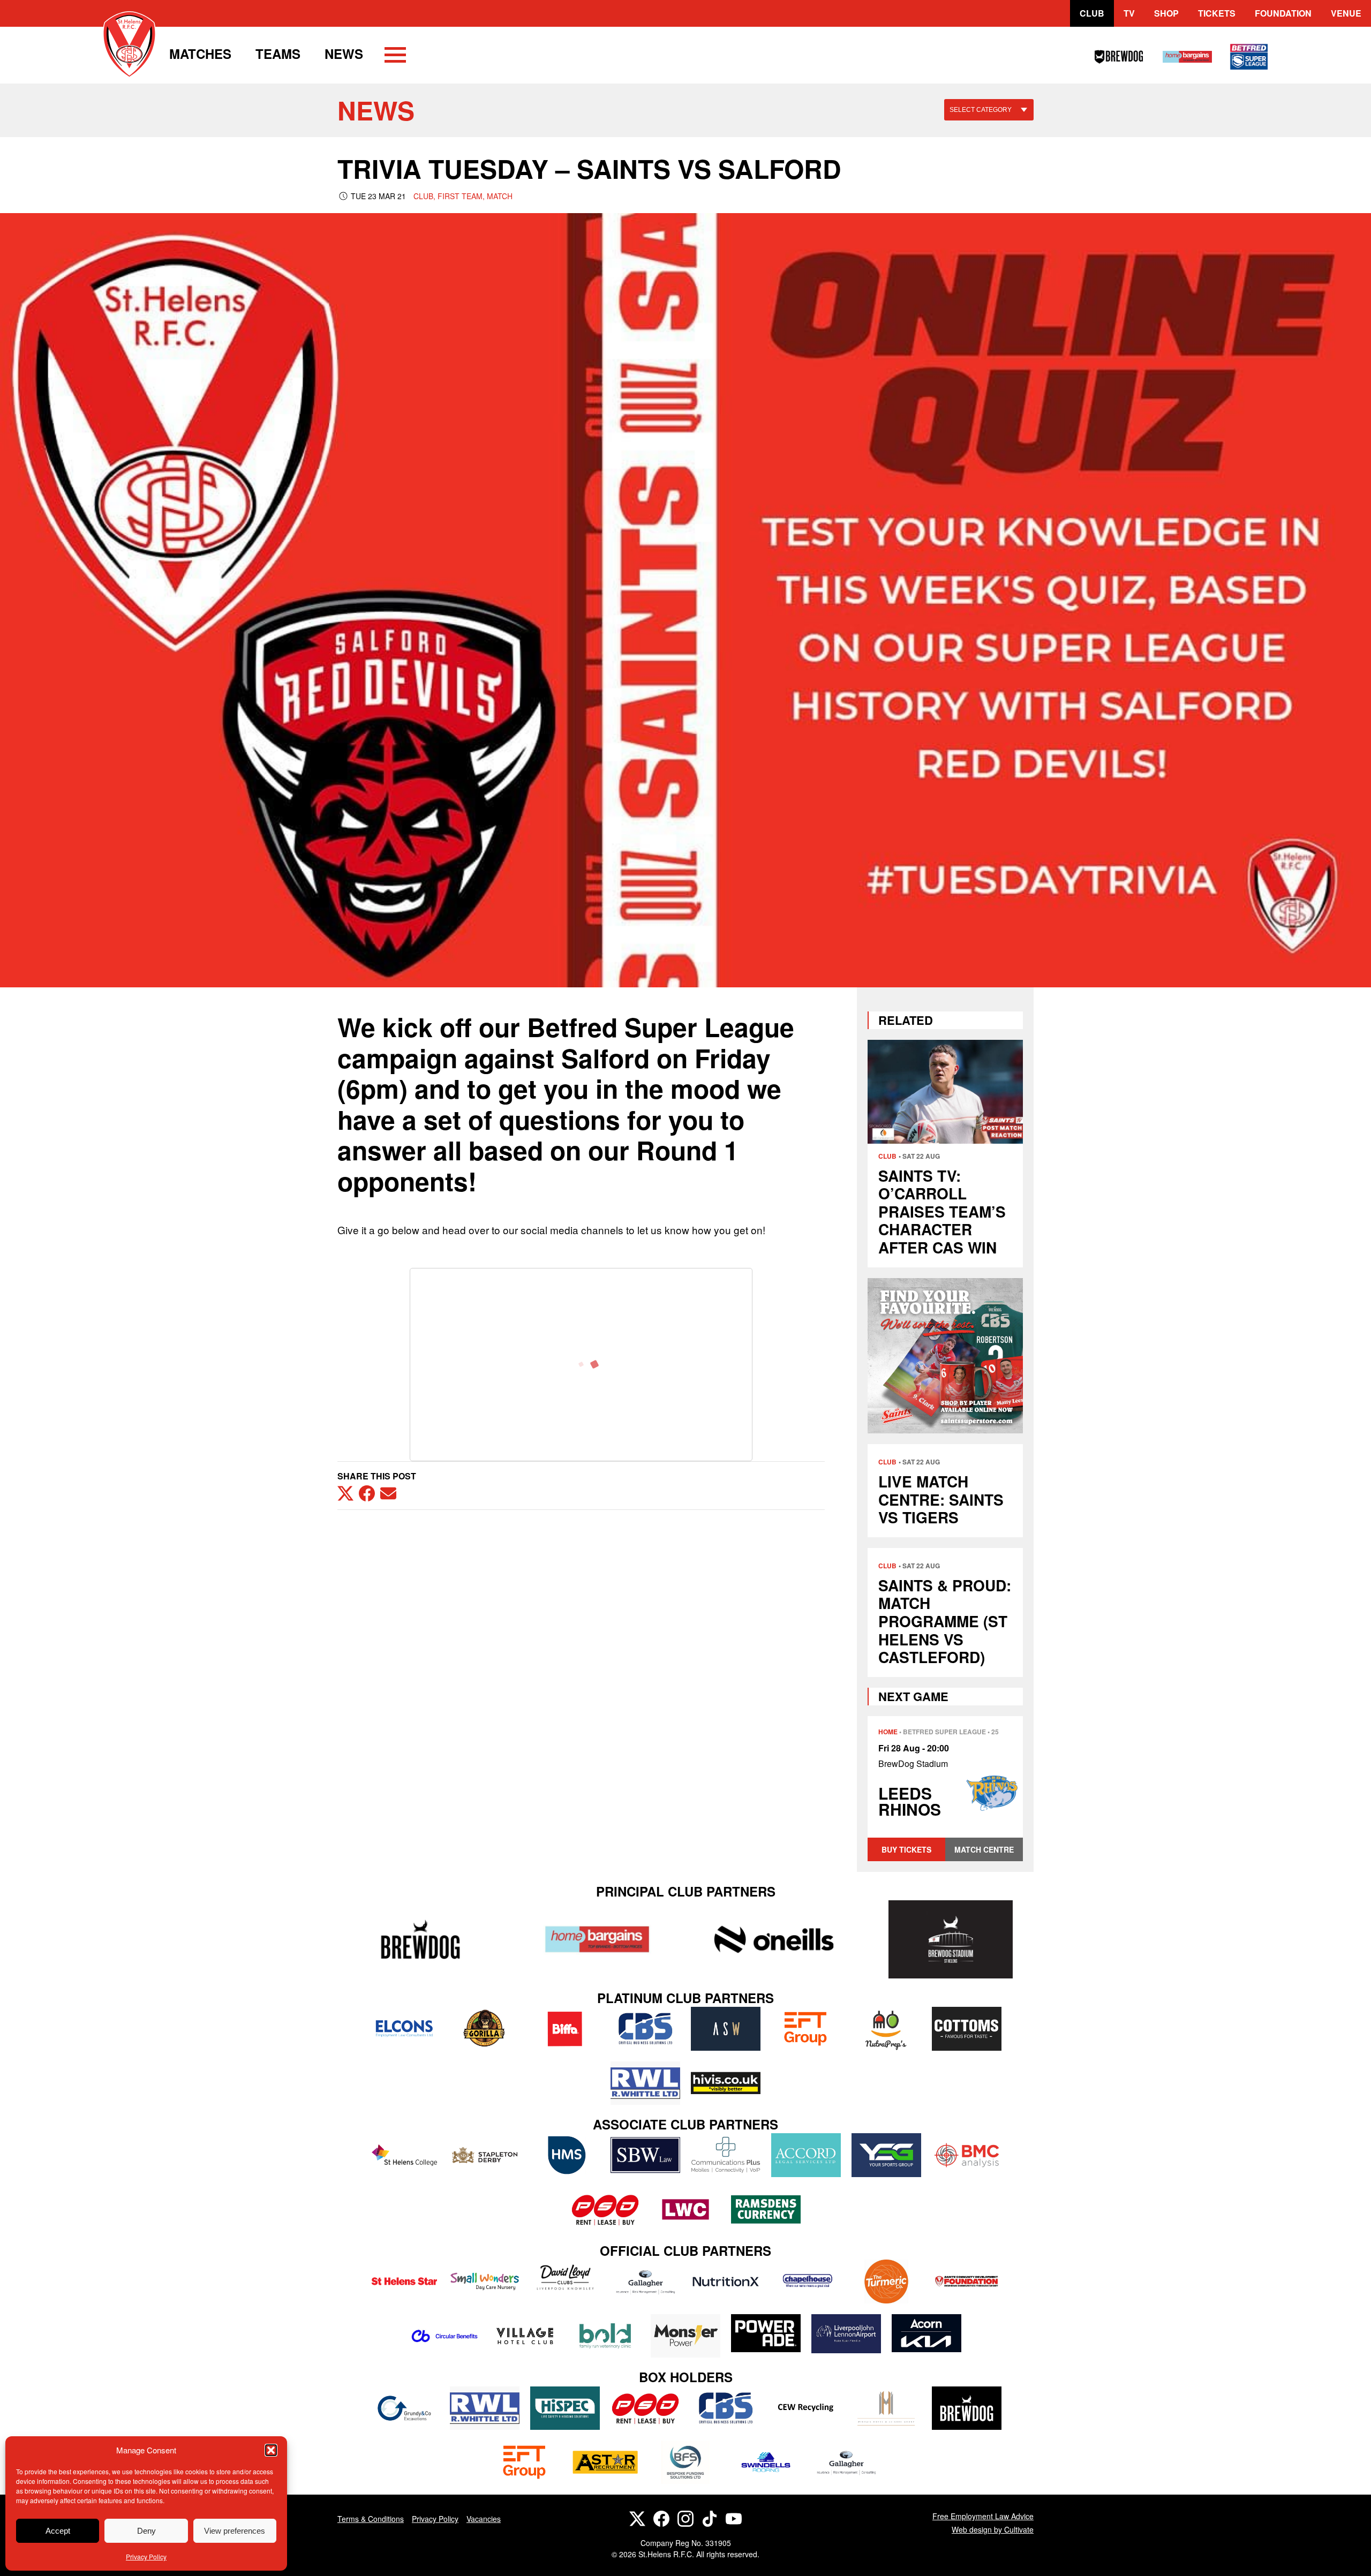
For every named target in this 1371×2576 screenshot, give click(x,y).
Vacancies (484, 2519)
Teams (278, 54)
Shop (1166, 13)
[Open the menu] (395, 57)
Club (1092, 13)
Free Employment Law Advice (983, 2516)
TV (1129, 13)
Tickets (1217, 13)
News (344, 54)
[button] (271, 2450)
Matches (200, 54)
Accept (58, 2531)
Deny (146, 2531)
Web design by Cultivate (993, 2529)
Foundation (1283, 13)
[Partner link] (420, 1939)
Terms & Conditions (371, 2519)
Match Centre (984, 1849)
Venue (1346, 13)
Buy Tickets (906, 1849)
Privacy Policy (146, 2556)
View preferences (235, 2531)
